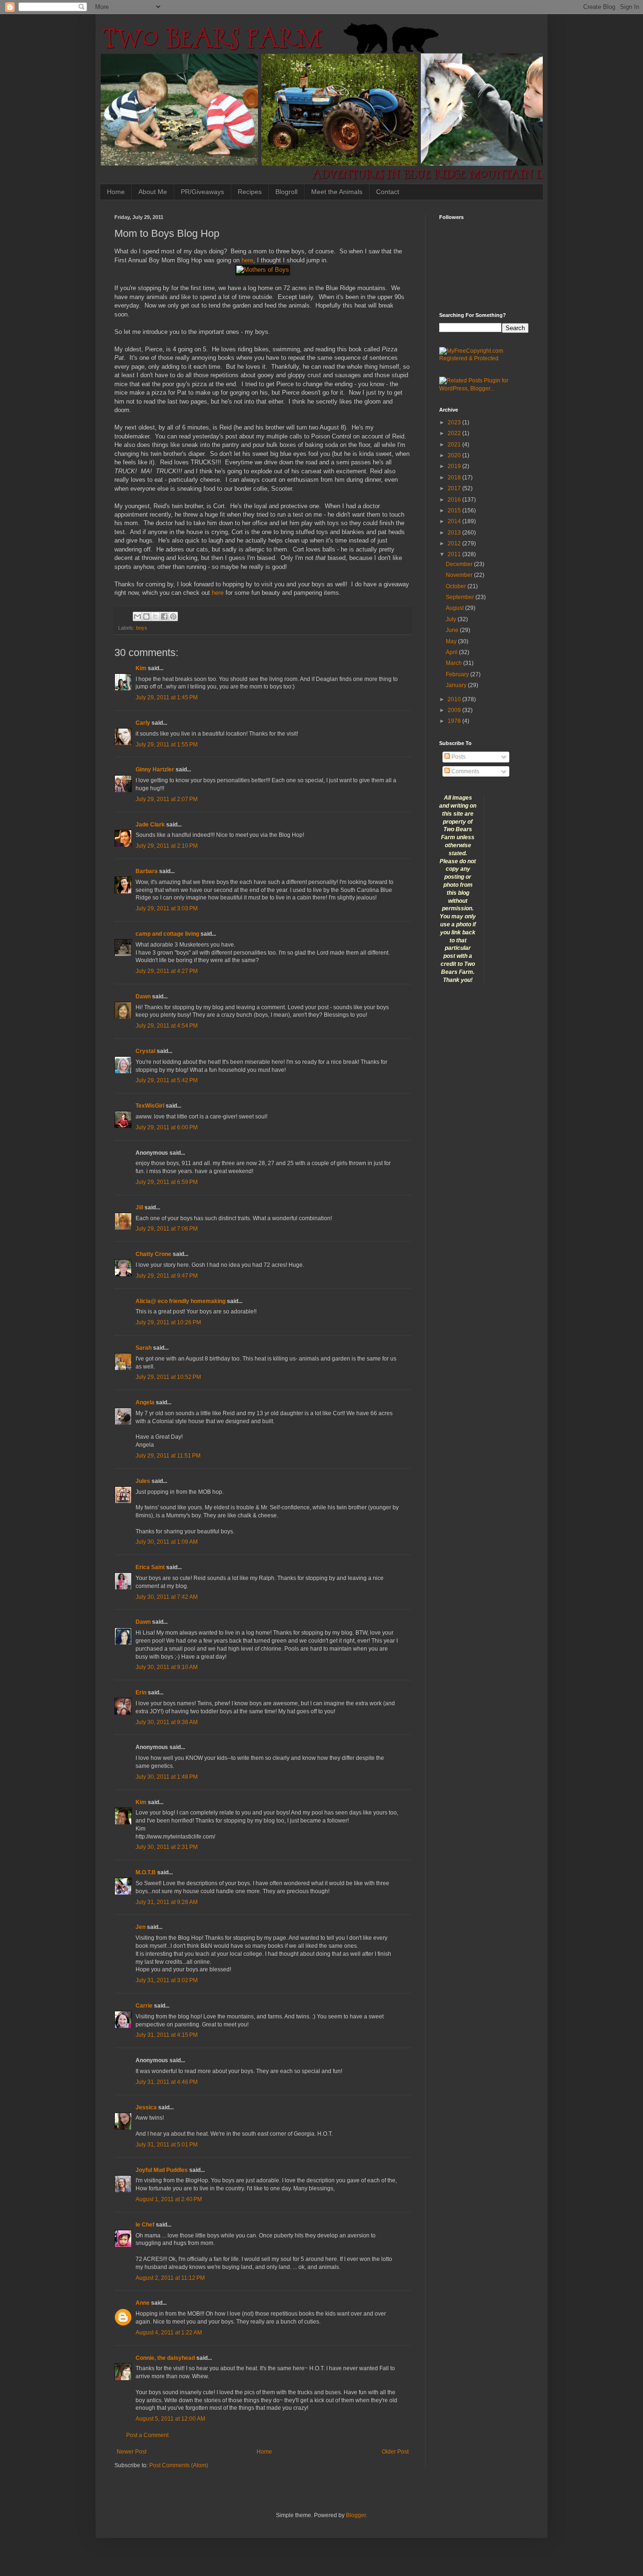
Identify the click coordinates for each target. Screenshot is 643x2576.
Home (116, 192)
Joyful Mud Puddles (162, 2170)
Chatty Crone (153, 1254)
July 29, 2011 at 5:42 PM (167, 1080)
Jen (141, 1927)
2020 (455, 455)
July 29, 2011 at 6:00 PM (167, 1127)
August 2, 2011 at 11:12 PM (170, 2278)
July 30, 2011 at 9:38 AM (167, 1722)
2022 (455, 433)
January (457, 685)
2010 (455, 699)
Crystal (145, 1051)
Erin (141, 1693)
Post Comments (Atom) (179, 2465)
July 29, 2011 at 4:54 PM (167, 1026)
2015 (455, 510)
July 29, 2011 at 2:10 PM (167, 846)
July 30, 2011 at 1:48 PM (167, 1777)
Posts (458, 757)
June (453, 630)
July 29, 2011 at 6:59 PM (167, 1182)
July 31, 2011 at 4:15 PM (167, 2035)
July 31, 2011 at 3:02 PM (167, 1980)
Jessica (146, 2107)
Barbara (147, 871)
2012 (455, 543)
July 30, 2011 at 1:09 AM (167, 1542)
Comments (465, 771)
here (247, 260)
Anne (143, 2303)
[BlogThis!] (146, 616)
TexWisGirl (150, 1106)
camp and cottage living (167, 934)
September (461, 597)
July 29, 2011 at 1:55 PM (167, 745)
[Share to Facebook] (164, 616)
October (457, 586)
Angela (145, 1402)
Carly (143, 723)
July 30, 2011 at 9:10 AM (167, 1667)
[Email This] (137, 616)
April (452, 652)
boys (142, 628)
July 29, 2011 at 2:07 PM (167, 799)
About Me (153, 192)
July (452, 619)
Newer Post (132, 2452)
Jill (139, 1207)
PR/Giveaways (202, 192)
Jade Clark (150, 825)
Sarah (144, 1348)
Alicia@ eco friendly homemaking (181, 1301)
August (455, 608)
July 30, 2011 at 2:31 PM (167, 1847)
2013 (455, 533)
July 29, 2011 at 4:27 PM (167, 971)
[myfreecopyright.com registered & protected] (484, 358)
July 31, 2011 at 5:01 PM (167, 2145)
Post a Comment (147, 2435)
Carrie (145, 2006)
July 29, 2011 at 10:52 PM (168, 1377)
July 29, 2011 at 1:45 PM (167, 697)
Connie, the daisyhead (165, 2358)
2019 (455, 466)
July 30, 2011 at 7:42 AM (167, 1597)
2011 (455, 554)
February (458, 674)
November (460, 575)
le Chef (145, 2225)
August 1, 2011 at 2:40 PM (169, 2199)
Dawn (143, 996)
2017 (455, 488)
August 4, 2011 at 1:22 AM (169, 2333)
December (460, 564)
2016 (455, 500)
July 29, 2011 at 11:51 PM (168, 1456)
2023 (455, 422)
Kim (141, 668)
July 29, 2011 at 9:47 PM (167, 1276)
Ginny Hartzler (155, 770)
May (452, 641)
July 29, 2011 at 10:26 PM (168, 1322)
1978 (455, 721)
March (454, 663)
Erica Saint (150, 1567)
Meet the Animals (337, 192)
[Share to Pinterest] (173, 616)
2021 (455, 445)
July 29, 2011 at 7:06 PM (167, 1229)
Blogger (356, 2515)
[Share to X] (155, 616)
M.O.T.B (146, 1872)
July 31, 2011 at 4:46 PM (167, 2082)
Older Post (395, 2452)
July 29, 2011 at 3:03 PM (167, 908)
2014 (455, 521)
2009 (455, 710)
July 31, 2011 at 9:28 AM (167, 1902)
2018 (455, 478)
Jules (143, 1481)
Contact (388, 192)
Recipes (250, 192)
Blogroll (286, 192)
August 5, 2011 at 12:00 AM (170, 2419)
